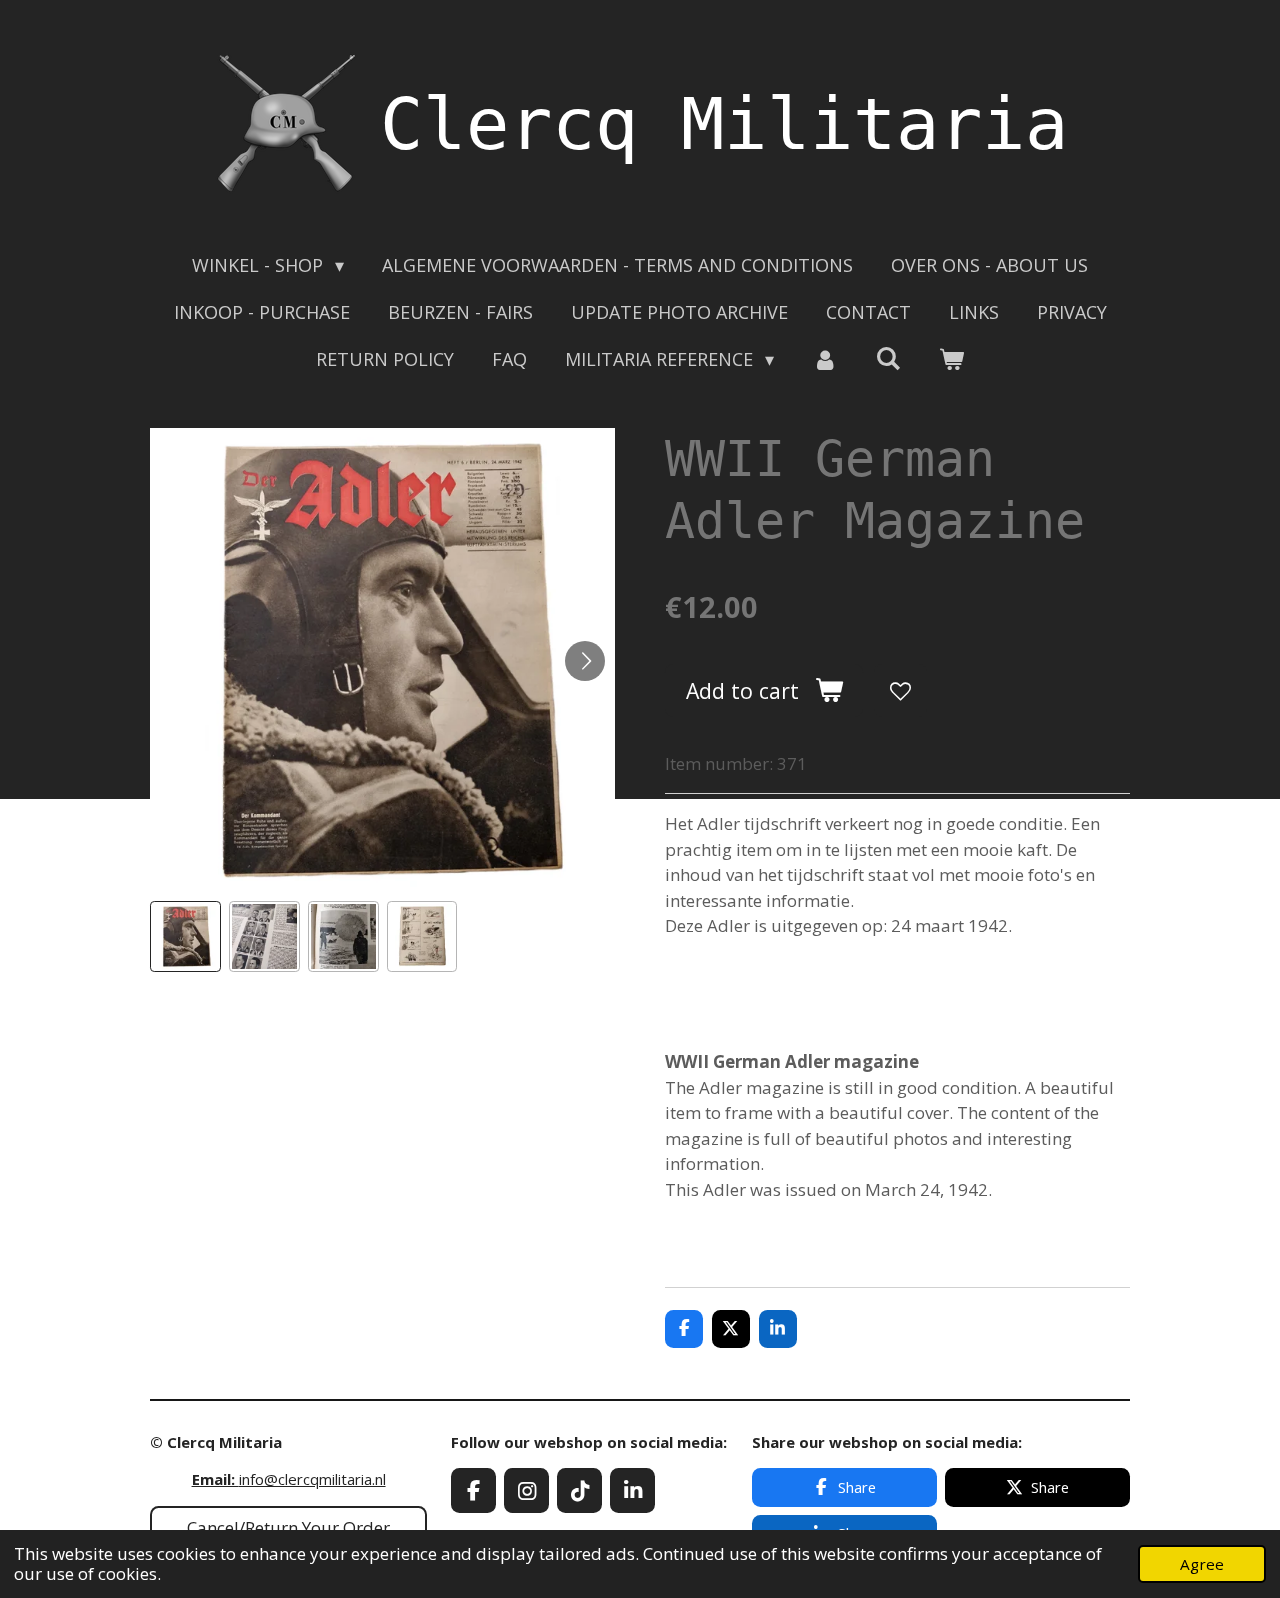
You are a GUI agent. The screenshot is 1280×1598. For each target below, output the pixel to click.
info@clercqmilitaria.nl (289, 1479)
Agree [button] (1202, 1564)
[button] (185, 936)
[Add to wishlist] (900, 690)
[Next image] (585, 661)
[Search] (888, 358)
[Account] (824, 359)
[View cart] (951, 359)
